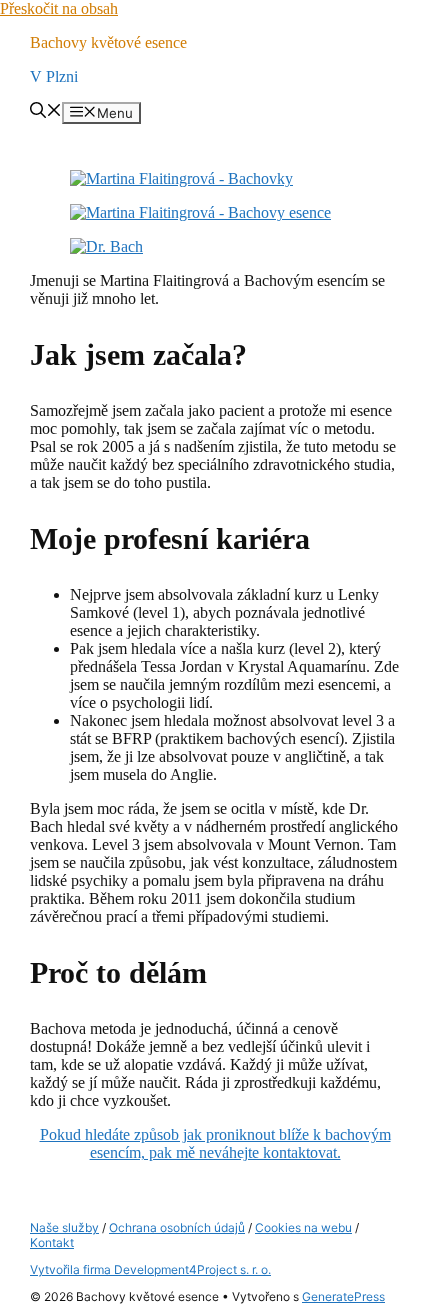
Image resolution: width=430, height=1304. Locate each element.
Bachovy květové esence (108, 42)
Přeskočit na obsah (59, 8)
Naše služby (64, 1227)
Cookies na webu (303, 1227)
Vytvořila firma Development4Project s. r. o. (150, 1269)
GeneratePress (343, 1296)
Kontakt (52, 1242)
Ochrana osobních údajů (177, 1227)
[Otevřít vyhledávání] (46, 112)
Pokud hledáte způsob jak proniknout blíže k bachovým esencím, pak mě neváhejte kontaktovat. (215, 1143)
